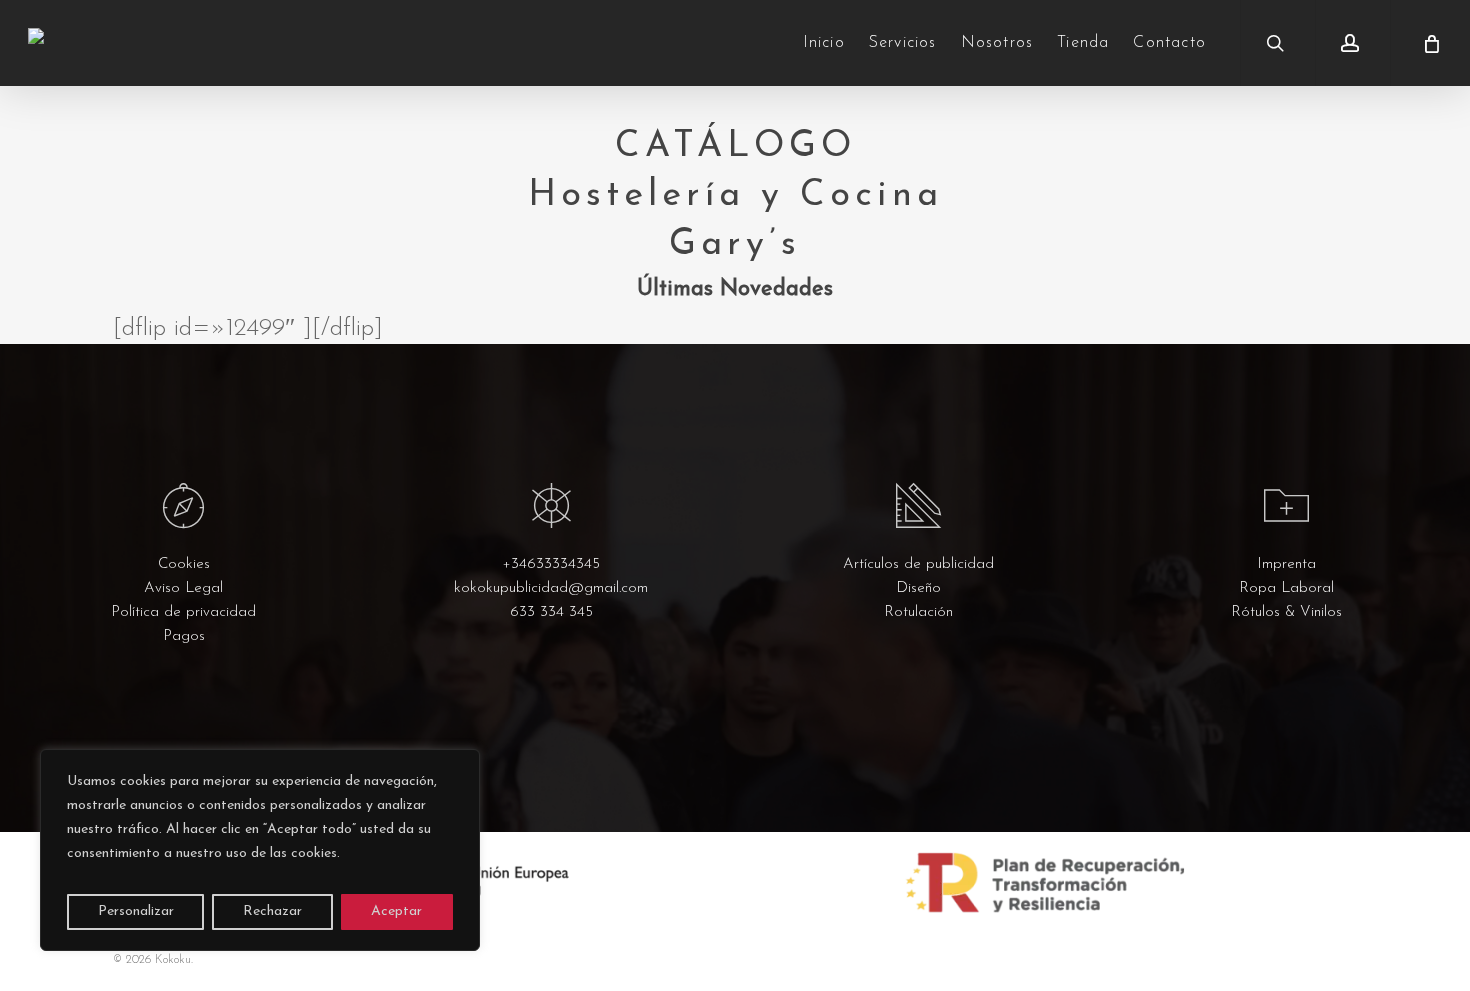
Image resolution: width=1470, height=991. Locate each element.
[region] (260, 850)
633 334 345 (551, 612)
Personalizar (136, 911)
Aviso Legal (183, 588)
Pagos (184, 636)
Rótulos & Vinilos (1286, 612)
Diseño (918, 588)
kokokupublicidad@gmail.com (551, 588)
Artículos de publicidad (918, 564)
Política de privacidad (183, 612)
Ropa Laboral (1286, 588)
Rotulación (918, 612)
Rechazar (272, 911)
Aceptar (396, 911)
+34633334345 (551, 564)
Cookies (184, 564)
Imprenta (1286, 564)
